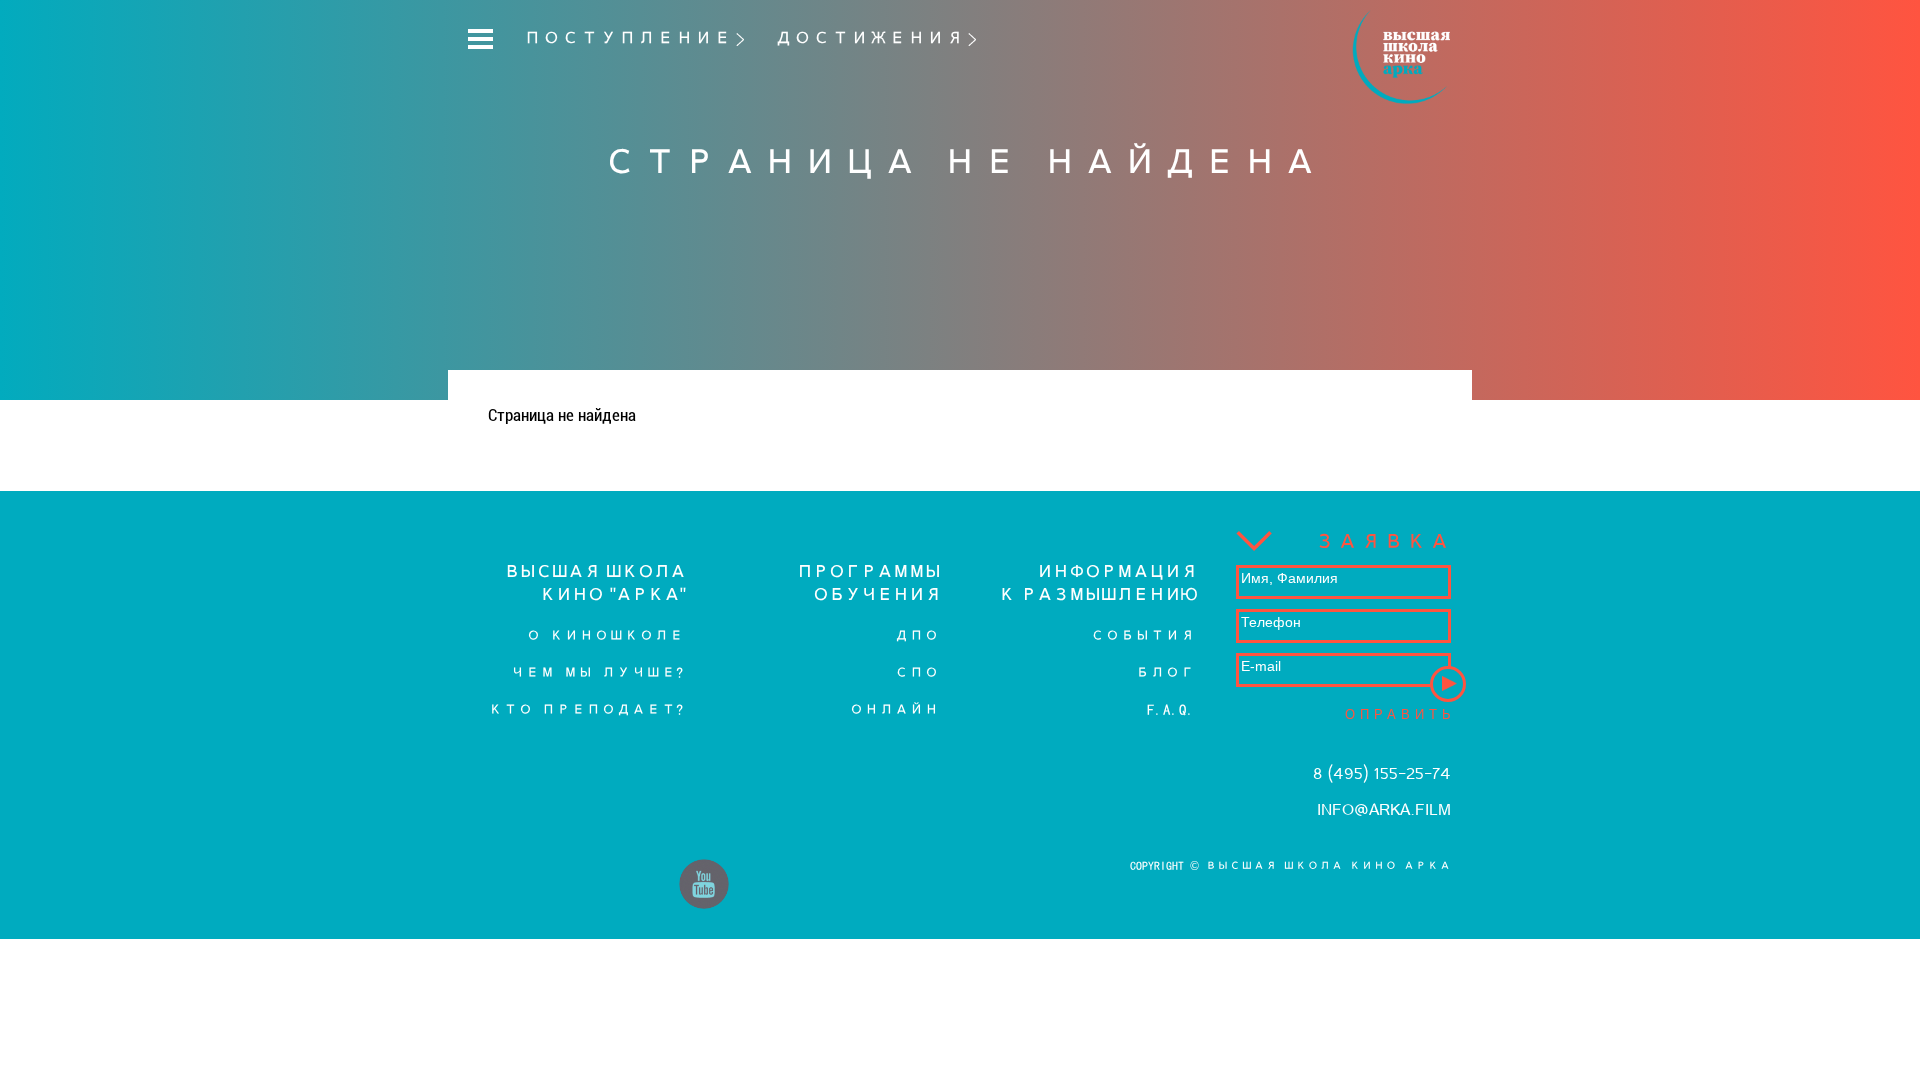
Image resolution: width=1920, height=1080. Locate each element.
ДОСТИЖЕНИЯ (869, 38)
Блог (1165, 672)
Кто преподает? (586, 709)
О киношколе (605, 635)
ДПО (916, 635)
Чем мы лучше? (597, 672)
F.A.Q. (1171, 709)
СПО (916, 672)
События (1142, 635)
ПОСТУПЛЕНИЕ (627, 38)
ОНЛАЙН (894, 709)
